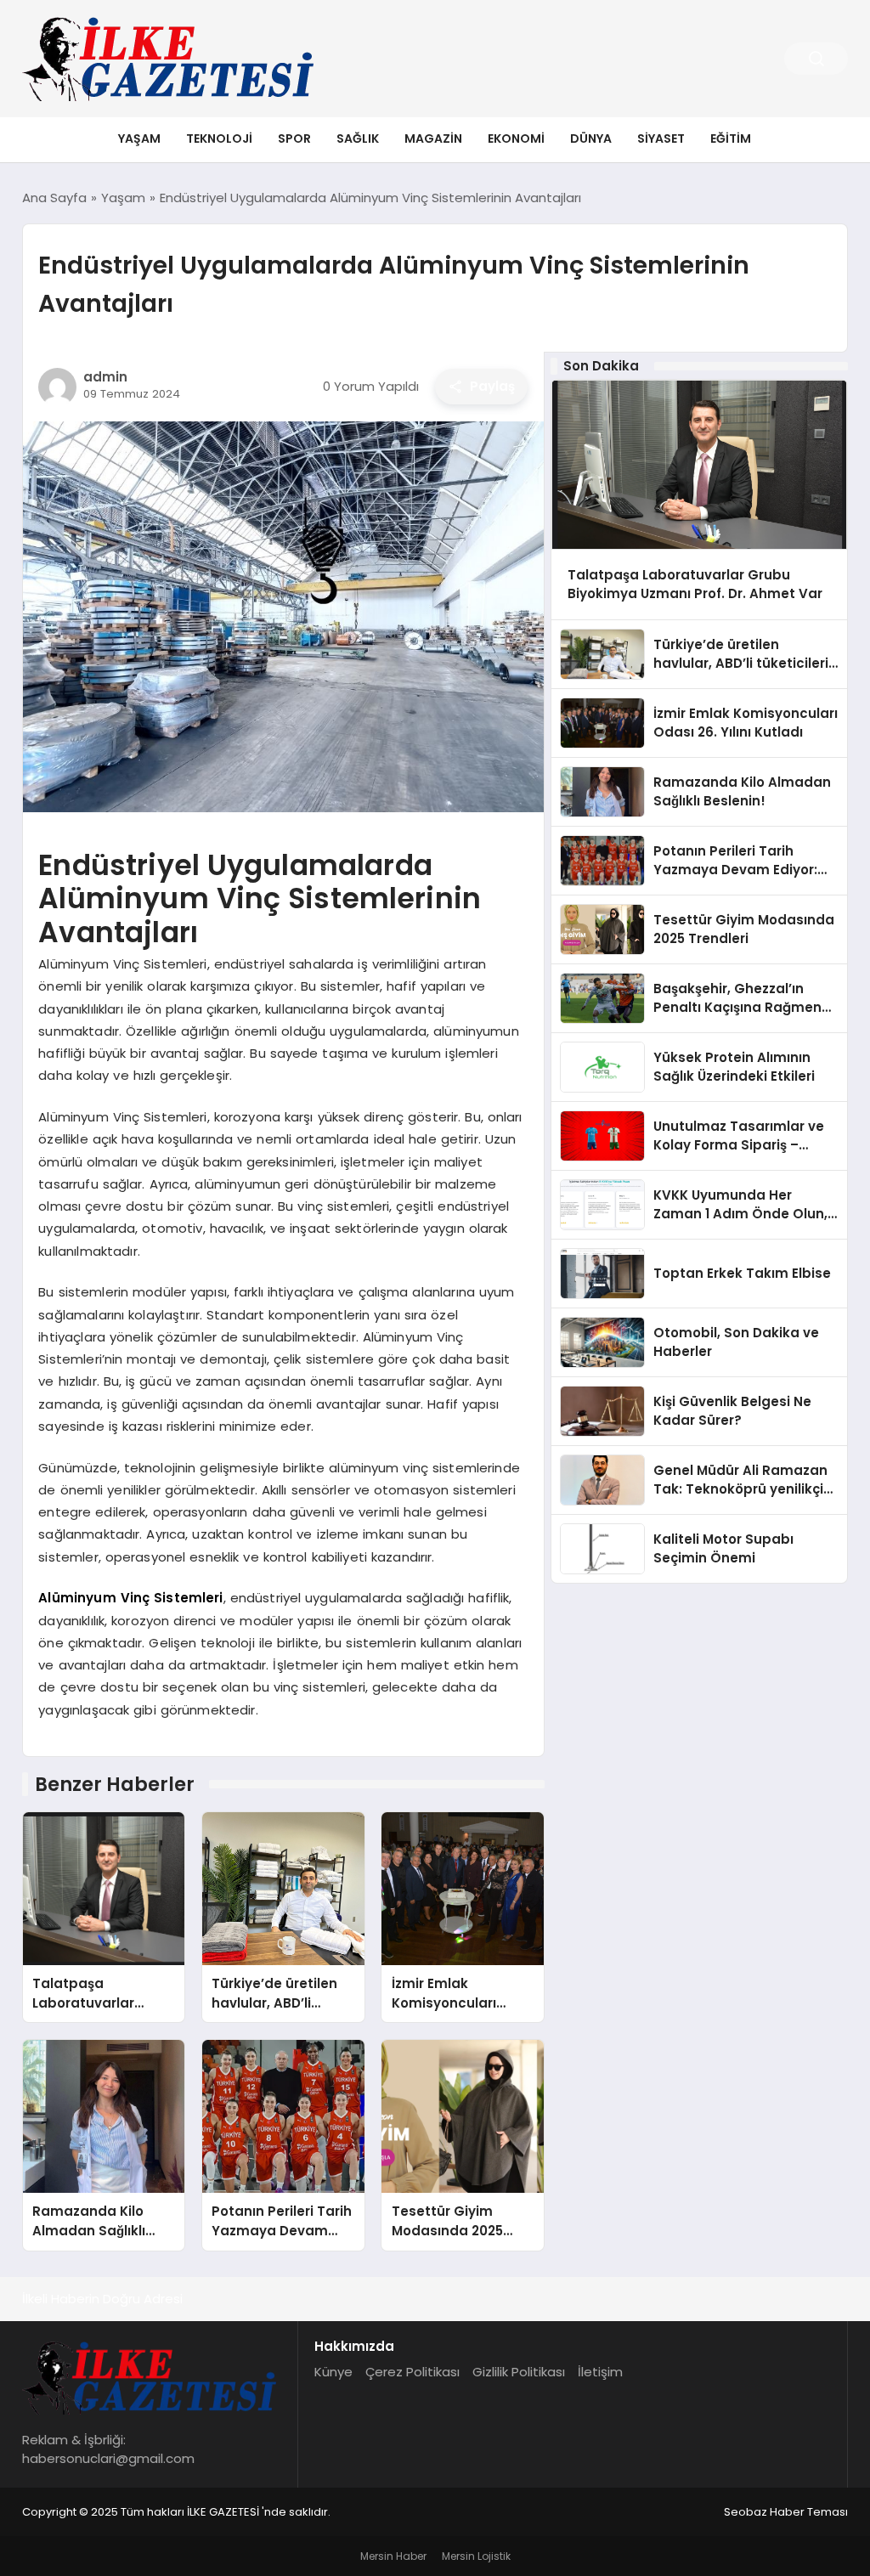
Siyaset (661, 138)
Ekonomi (516, 138)
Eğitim (731, 138)
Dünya (591, 138)
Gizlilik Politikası (519, 2372)
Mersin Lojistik (476, 2556)
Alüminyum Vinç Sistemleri (130, 1598)
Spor (294, 138)
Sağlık (358, 138)
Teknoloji (219, 138)
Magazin (433, 138)
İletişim (600, 2372)
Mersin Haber (393, 2556)
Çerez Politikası (412, 2372)
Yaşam (139, 138)
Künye (333, 2372)
